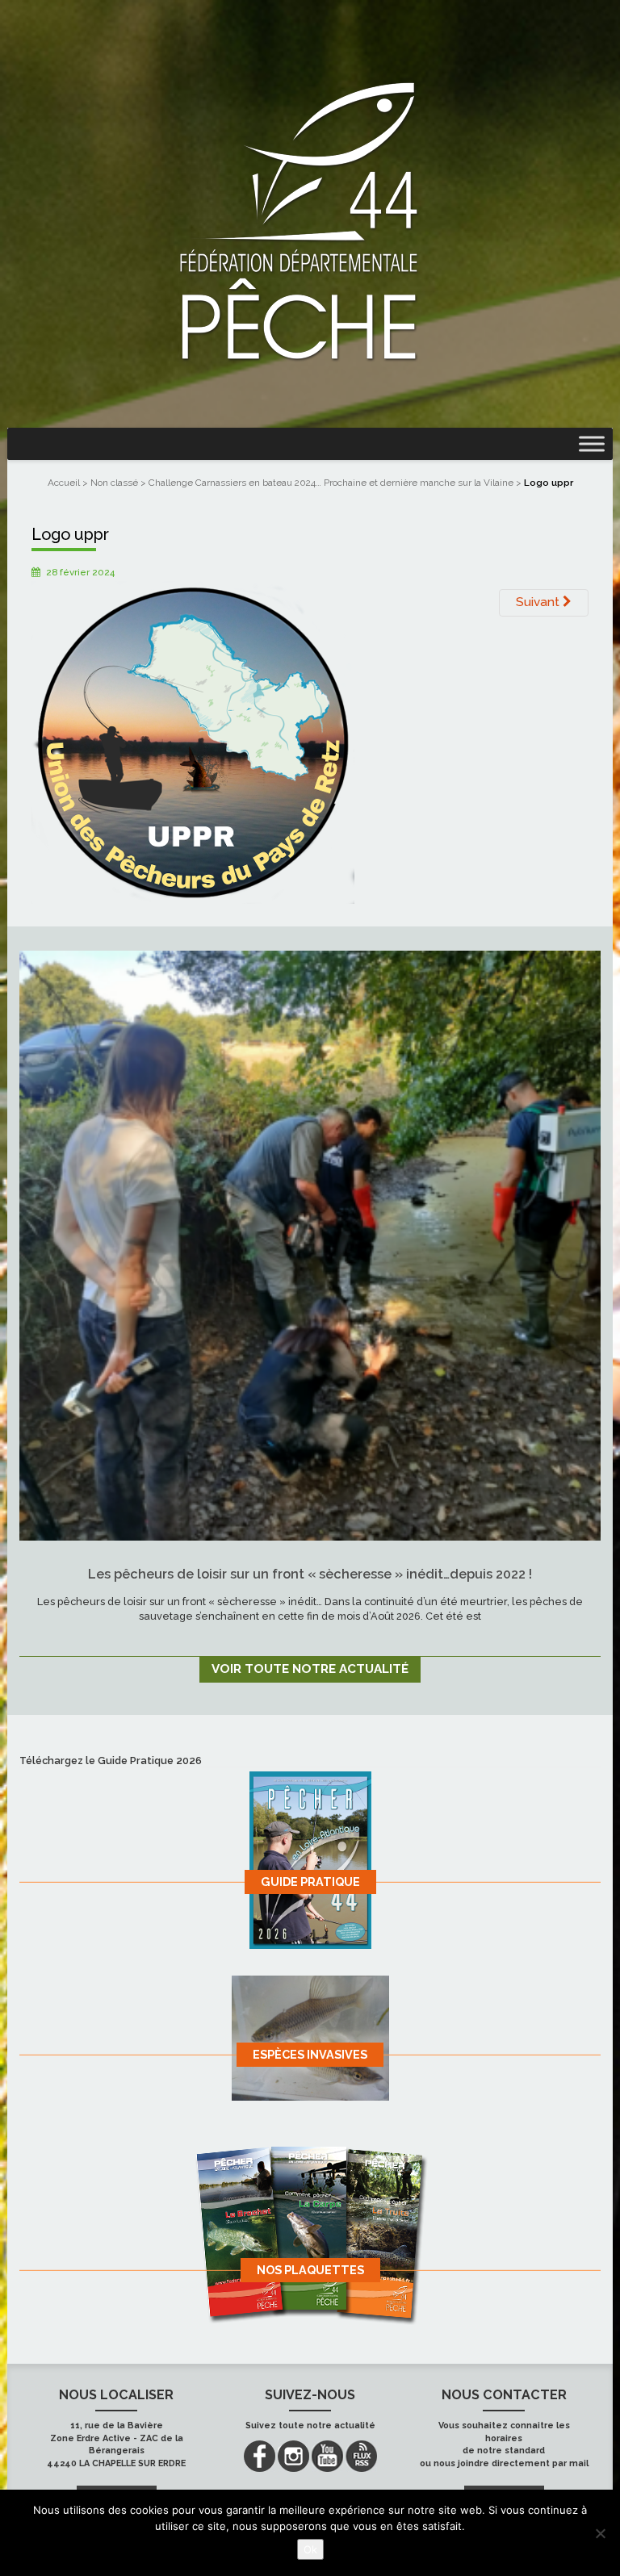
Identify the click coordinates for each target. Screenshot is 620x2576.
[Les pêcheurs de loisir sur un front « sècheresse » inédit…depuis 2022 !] (310, 1245)
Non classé (114, 483)
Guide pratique (310, 1882)
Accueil (64, 483)
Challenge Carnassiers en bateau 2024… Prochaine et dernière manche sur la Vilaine (331, 483)
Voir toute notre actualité (310, 1669)
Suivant (539, 602)
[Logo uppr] (193, 742)
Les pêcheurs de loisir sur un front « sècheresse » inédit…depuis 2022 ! (310, 1574)
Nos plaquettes (310, 2270)
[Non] (600, 2533)
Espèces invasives (310, 2054)
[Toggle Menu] (592, 443)
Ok (310, 2549)
